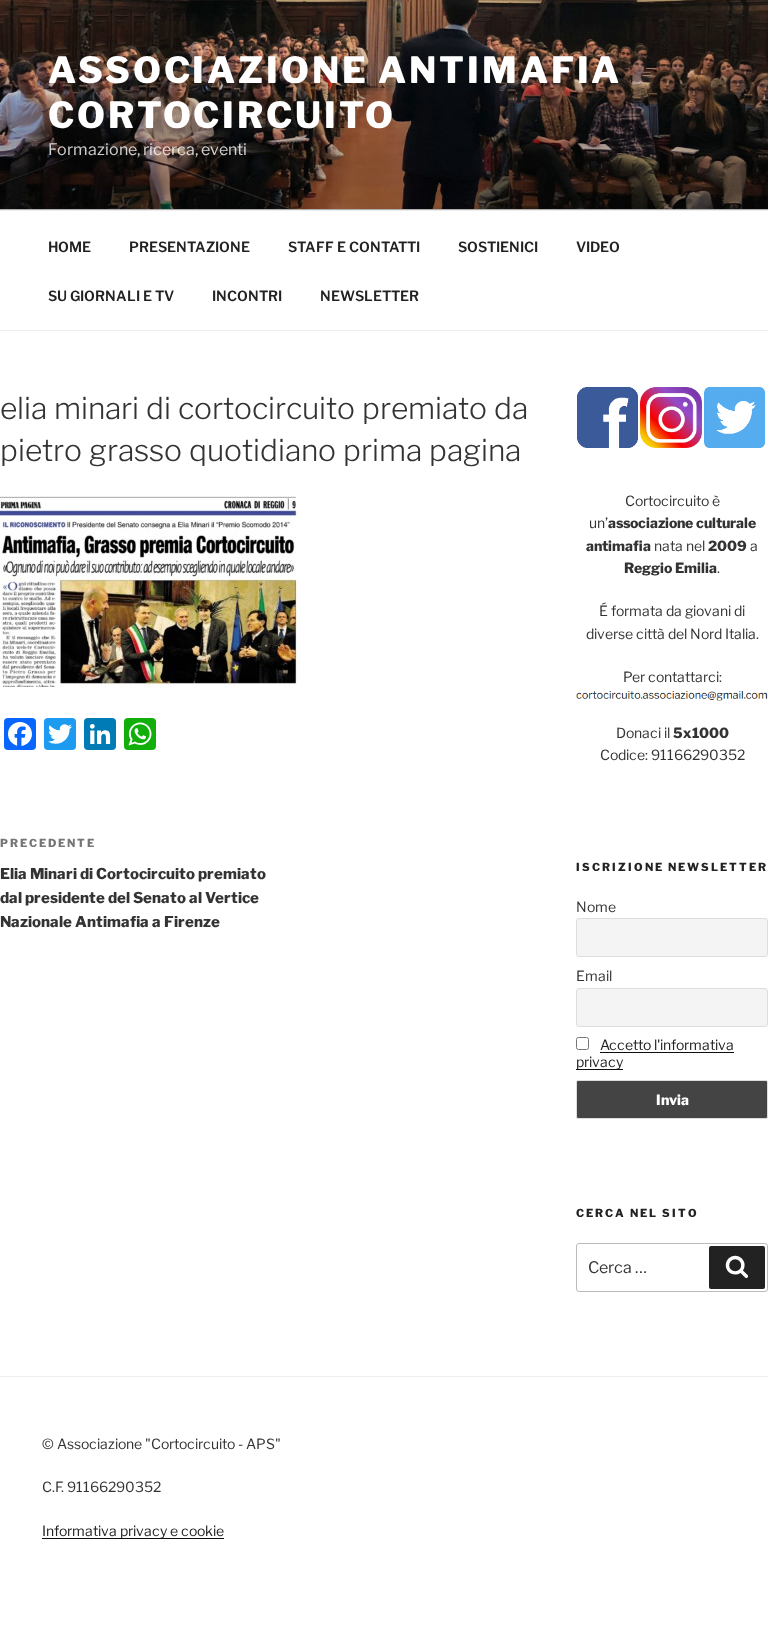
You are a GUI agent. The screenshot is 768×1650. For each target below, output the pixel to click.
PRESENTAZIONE (189, 246)
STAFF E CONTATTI (354, 246)
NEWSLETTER (369, 295)
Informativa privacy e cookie (133, 1530)
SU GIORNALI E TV (111, 295)
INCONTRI (247, 295)
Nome (596, 906)
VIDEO (598, 246)
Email (594, 975)
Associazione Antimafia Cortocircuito (335, 92)
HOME (69, 246)
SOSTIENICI (498, 246)
